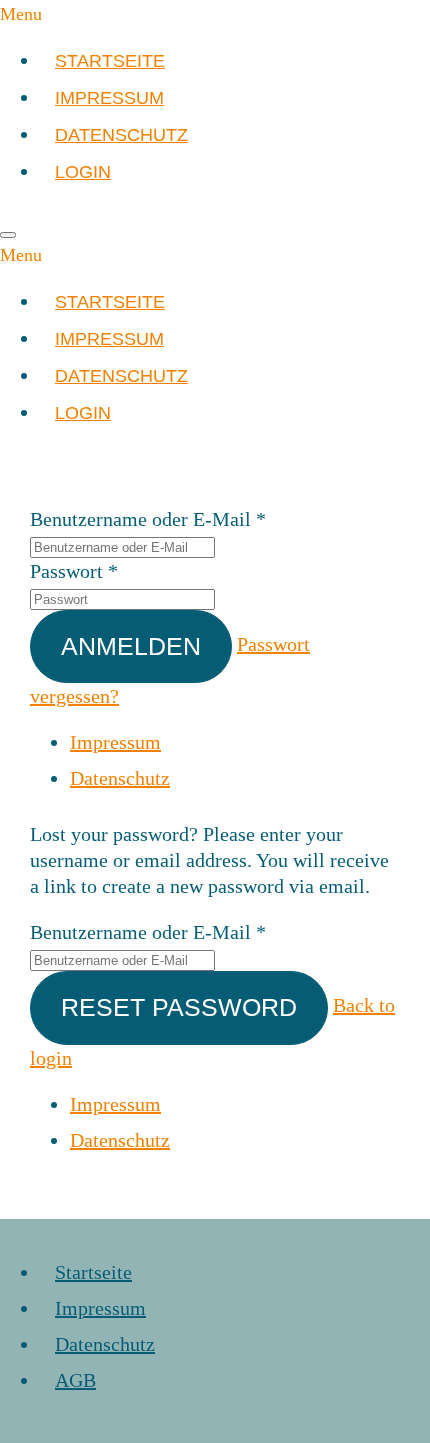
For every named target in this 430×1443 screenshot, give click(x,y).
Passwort (66, 571)
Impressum (115, 742)
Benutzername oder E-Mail (140, 519)
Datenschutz (120, 778)
